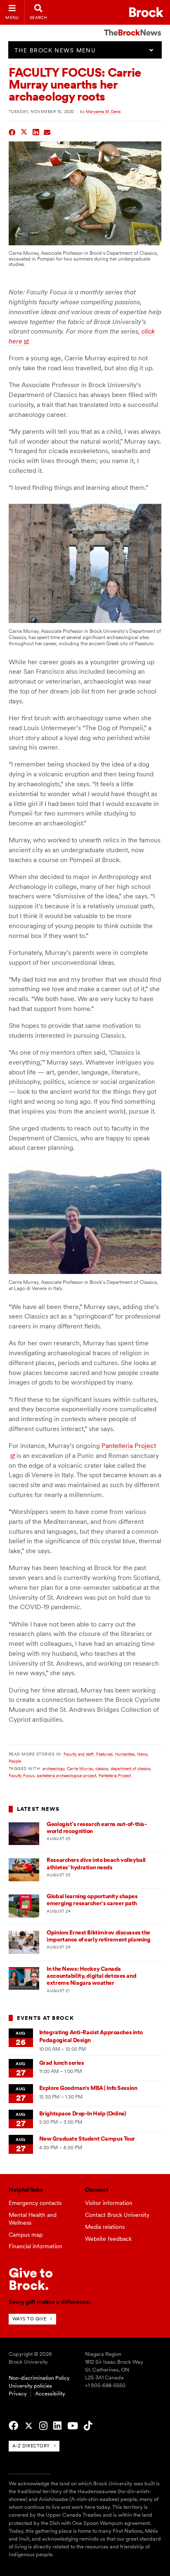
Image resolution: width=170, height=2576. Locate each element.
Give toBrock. (31, 2279)
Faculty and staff (79, 1754)
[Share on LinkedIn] (36, 131)
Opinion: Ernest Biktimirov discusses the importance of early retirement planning (98, 1936)
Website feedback (108, 2239)
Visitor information (109, 2203)
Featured (104, 1754)
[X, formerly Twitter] (29, 2426)
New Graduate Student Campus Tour (87, 2139)
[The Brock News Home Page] (132, 27)
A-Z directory (31, 2446)
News (142, 1754)
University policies (30, 2386)
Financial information (35, 2246)
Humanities (125, 1754)
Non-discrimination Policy (39, 2378)
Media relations (105, 2227)
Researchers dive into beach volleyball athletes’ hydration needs (96, 1863)
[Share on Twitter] (24, 131)
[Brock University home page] (146, 12)
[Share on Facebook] (12, 131)
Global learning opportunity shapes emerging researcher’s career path (92, 1900)
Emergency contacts (35, 2203)
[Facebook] (13, 2426)
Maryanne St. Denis (103, 111)
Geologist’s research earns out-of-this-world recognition (97, 1827)
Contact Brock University (117, 2215)
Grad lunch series (62, 2063)
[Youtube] (73, 2426)
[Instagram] (43, 2426)
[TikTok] (88, 2426)
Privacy (18, 2394)
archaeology (53, 1768)
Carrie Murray (80, 1768)
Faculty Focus (21, 1775)
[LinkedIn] (57, 2426)
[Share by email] (47, 131)
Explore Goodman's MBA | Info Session (88, 2088)
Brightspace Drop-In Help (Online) (83, 2113)
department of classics (130, 1768)
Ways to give (30, 2319)
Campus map (26, 2235)
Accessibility (50, 2394)
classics (102, 1768)
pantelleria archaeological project (66, 1775)
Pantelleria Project (115, 1775)
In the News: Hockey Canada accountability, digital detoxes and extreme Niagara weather (91, 1976)
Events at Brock (45, 2018)
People (15, 1761)
